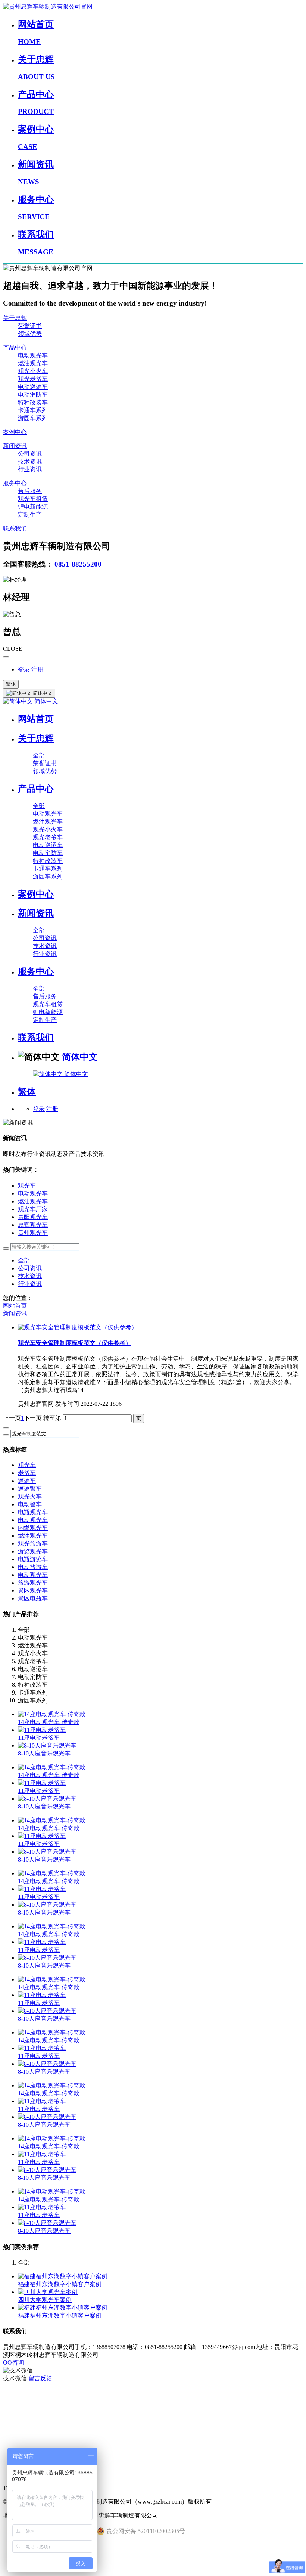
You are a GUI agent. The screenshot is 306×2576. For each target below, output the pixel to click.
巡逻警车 (30, 1489)
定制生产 (30, 514)
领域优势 (30, 334)
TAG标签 (15, 2410)
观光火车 (30, 1496)
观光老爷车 (33, 379)
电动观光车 (33, 355)
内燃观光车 (33, 1528)
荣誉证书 (30, 326)
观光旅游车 (33, 1543)
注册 (37, 669)
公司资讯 (30, 454)
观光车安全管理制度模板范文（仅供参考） (75, 1343)
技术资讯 (30, 461)
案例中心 (15, 432)
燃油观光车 (33, 363)
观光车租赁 (33, 499)
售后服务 (30, 491)
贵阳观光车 (33, 1217)
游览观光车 (33, 1551)
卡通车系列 (33, 410)
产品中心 (15, 348)
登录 (24, 669)
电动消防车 (33, 395)
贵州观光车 (33, 1233)
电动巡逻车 (33, 387)
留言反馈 (40, 2378)
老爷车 (27, 1473)
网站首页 (36, 719)
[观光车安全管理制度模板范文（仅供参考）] (78, 1327)
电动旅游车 (33, 1567)
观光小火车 (33, 371)
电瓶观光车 (33, 1512)
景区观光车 (33, 1591)
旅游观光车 (33, 1583)
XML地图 (16, 2426)
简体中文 (46, 701)
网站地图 (15, 2441)
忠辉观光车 (33, 1225)
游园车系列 (33, 418)
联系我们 (15, 528)
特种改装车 (33, 402)
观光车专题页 (21, 2394)
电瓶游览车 (33, 1559)
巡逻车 (27, 1481)
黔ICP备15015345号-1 (190, 2515)
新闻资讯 (15, 446)
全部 (39, 755)
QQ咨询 (13, 2363)
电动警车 (30, 1504)
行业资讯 (30, 469)
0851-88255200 (78, 564)
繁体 (11, 684)
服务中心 (15, 483)
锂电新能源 (33, 507)
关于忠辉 (15, 318)
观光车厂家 (33, 1209)
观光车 (27, 1186)
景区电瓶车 (33, 1598)
